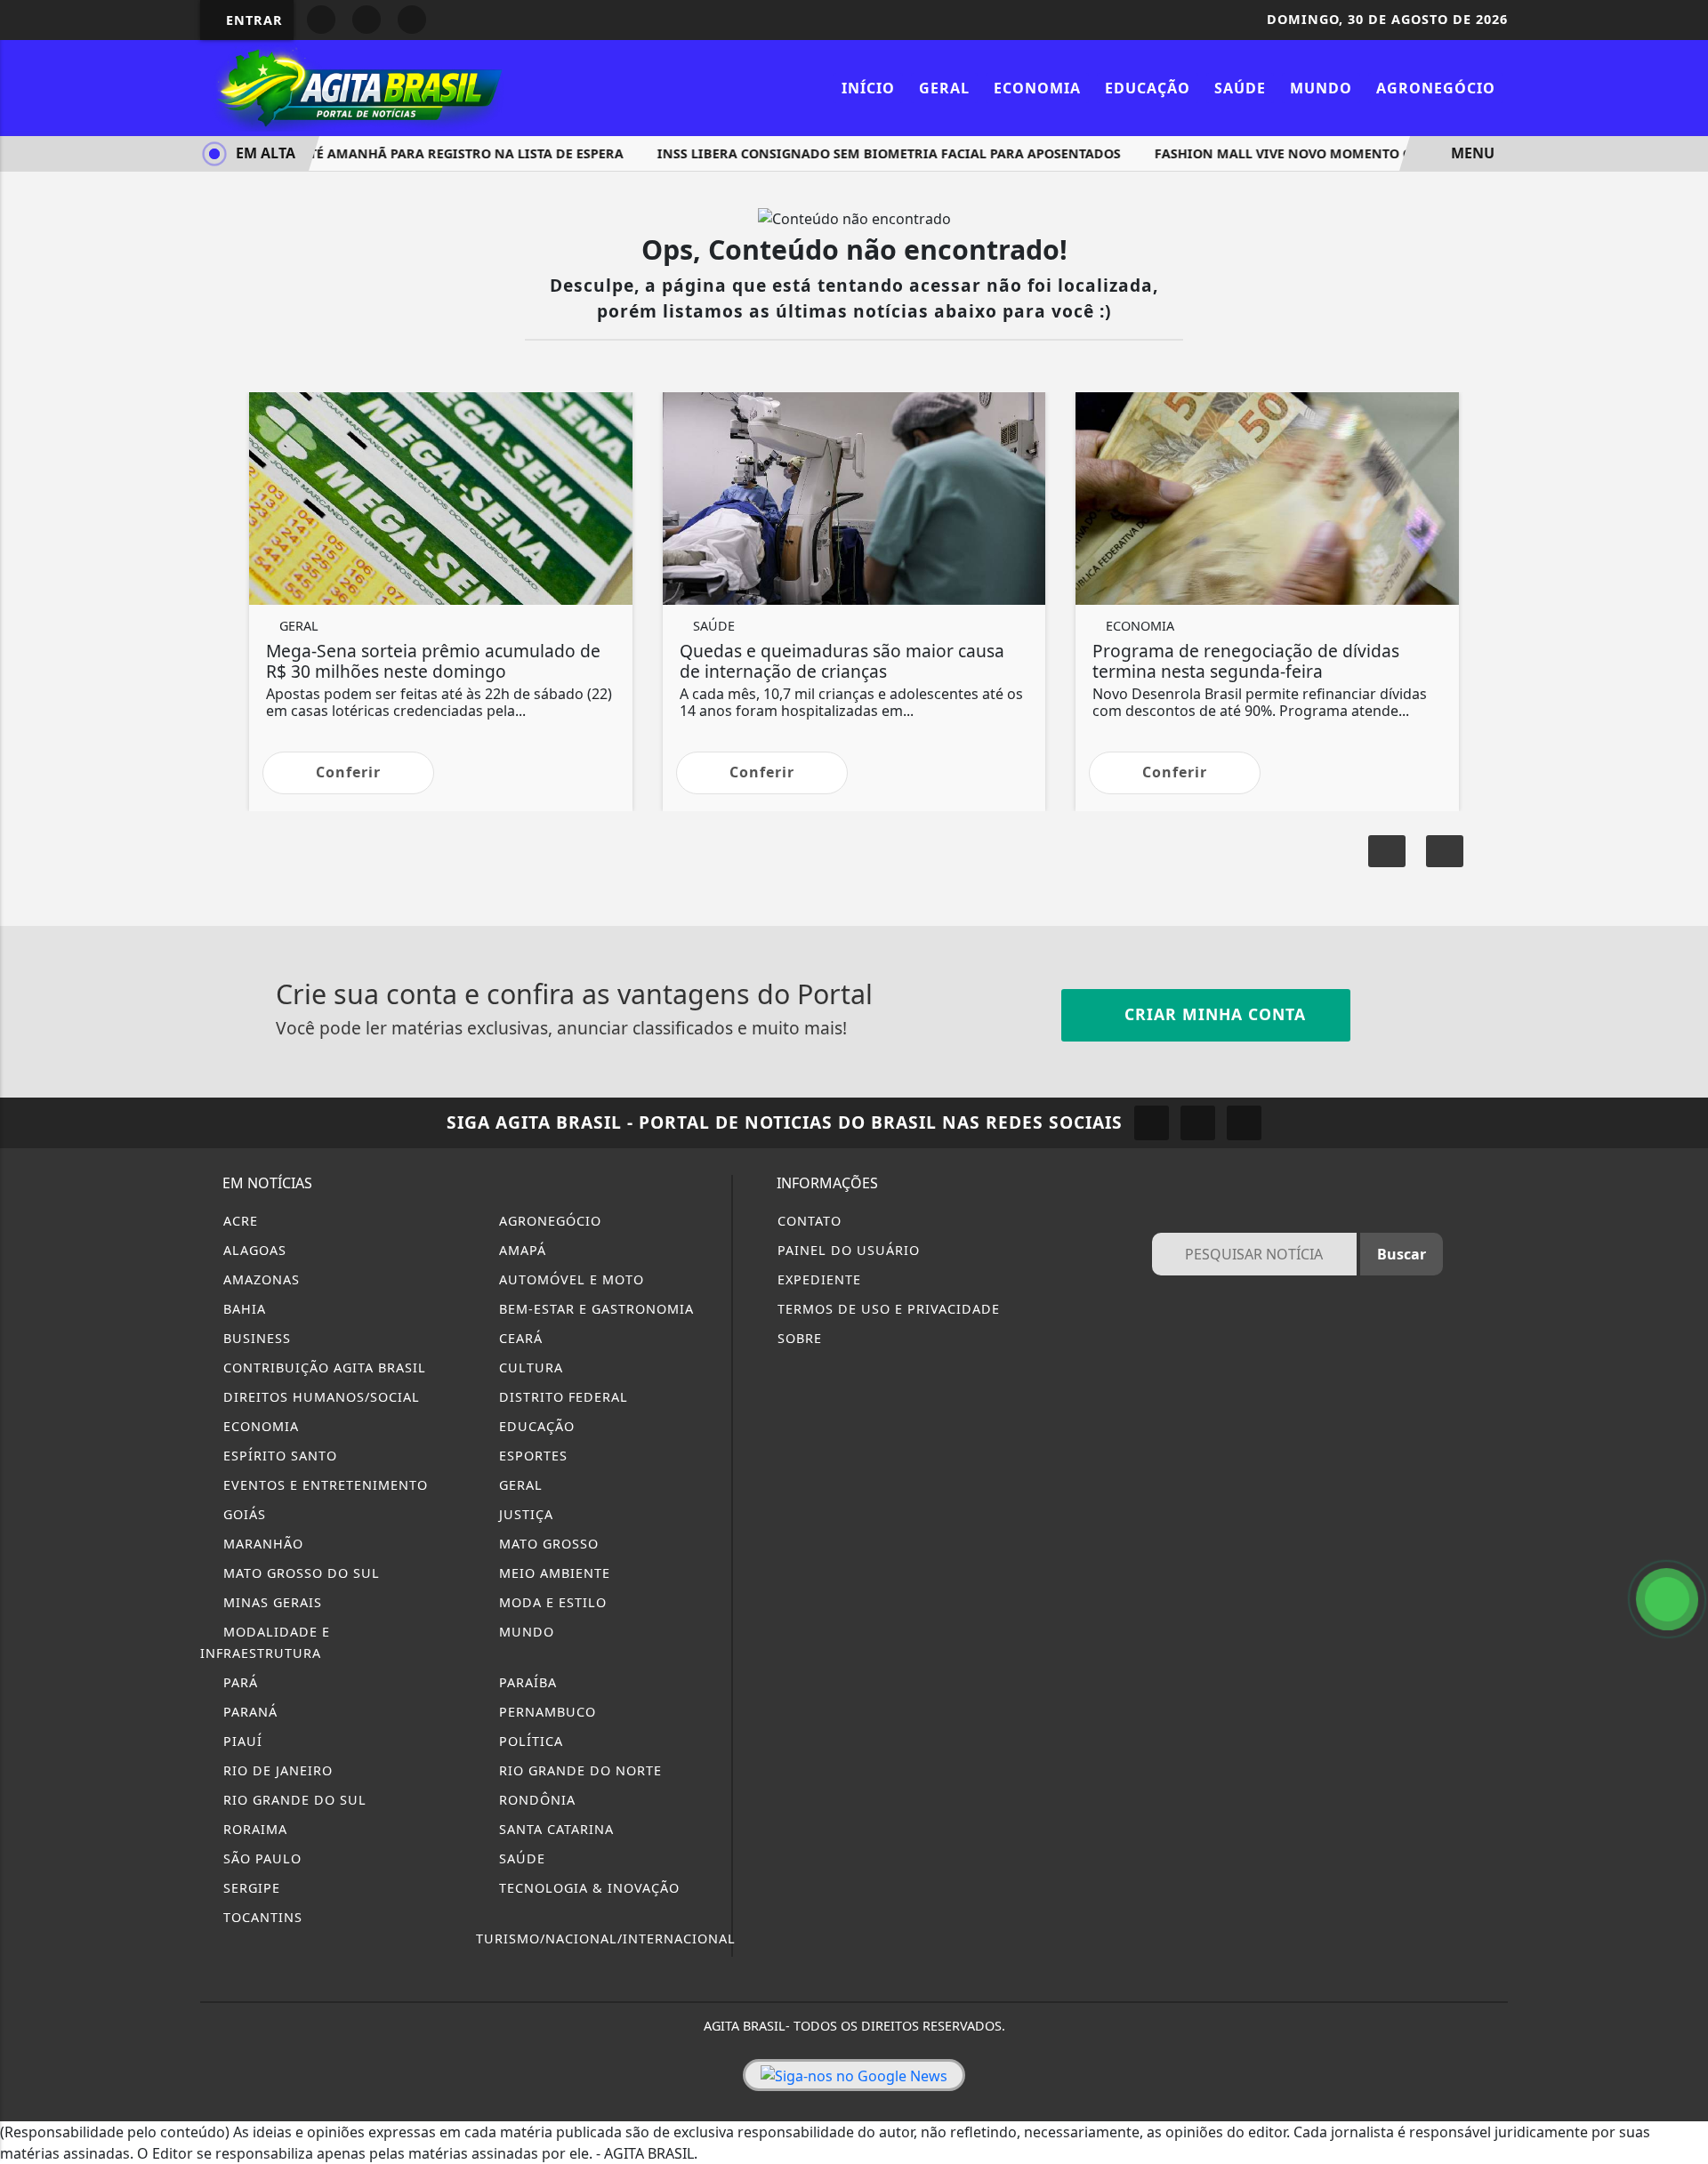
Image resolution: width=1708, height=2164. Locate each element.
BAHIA (242, 1309)
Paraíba (526, 1682)
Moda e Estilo (551, 1602)
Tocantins (261, 1917)
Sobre (798, 1338)
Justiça (524, 1514)
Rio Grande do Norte (578, 1770)
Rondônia (535, 1800)
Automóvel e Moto (569, 1279)
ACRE (238, 1221)
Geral (944, 88)
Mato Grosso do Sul (299, 1573)
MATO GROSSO (547, 1544)
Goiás (242, 1514)
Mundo (1321, 88)
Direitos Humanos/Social (319, 1397)
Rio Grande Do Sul (293, 1800)
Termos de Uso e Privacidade (886, 1309)
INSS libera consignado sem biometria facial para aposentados (862, 153)
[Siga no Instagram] (321, 20)
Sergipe (250, 1888)
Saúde (1240, 88)
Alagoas (253, 1250)
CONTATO (807, 1221)
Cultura (529, 1368)
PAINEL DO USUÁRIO (846, 1250)
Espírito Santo (278, 1456)
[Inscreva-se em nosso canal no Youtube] (1244, 1123)
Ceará (519, 1338)
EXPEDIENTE (817, 1279)
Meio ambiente (552, 1573)
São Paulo (260, 1858)
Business (255, 1338)
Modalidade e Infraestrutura (265, 1642)
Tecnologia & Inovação (587, 1888)
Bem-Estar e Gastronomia (594, 1309)
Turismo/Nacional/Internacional (606, 1939)
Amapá (520, 1250)
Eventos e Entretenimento (323, 1485)
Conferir (348, 772)
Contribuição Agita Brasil (322, 1368)
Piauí (241, 1741)
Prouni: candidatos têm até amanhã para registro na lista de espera (346, 153)
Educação (1148, 88)
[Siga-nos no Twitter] (1198, 1123)
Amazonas (259, 1279)
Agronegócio (1436, 88)
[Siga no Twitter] (412, 20)
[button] (1445, 851)
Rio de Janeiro (276, 1770)
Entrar (252, 20)
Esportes (531, 1456)
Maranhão (261, 1544)
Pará (238, 1682)
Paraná (248, 1712)
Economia (1037, 88)
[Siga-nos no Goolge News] (854, 2075)
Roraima (253, 1829)
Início (868, 88)
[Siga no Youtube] (367, 20)
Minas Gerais (270, 1602)
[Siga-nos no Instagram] (1152, 1123)
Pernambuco (545, 1712)
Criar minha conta (1213, 1014)
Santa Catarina (554, 1829)
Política (529, 1741)
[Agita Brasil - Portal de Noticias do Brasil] (356, 86)
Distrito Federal (561, 1397)
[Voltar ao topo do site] (1683, 1299)
